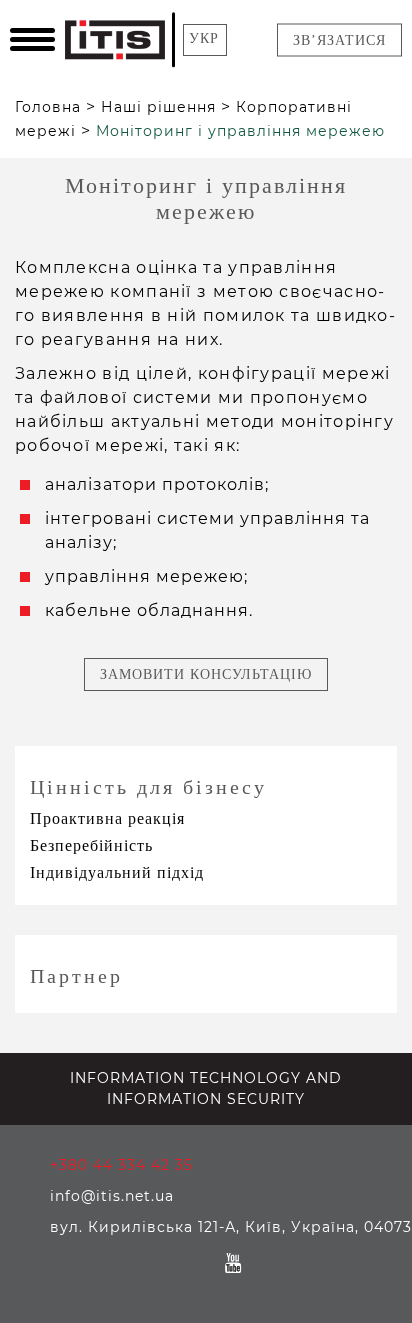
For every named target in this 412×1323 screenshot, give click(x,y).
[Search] (247, 40)
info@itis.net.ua (112, 1196)
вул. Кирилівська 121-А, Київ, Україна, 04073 (231, 1227)
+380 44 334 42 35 (121, 1165)
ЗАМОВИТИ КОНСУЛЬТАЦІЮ (206, 674)
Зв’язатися (339, 40)
